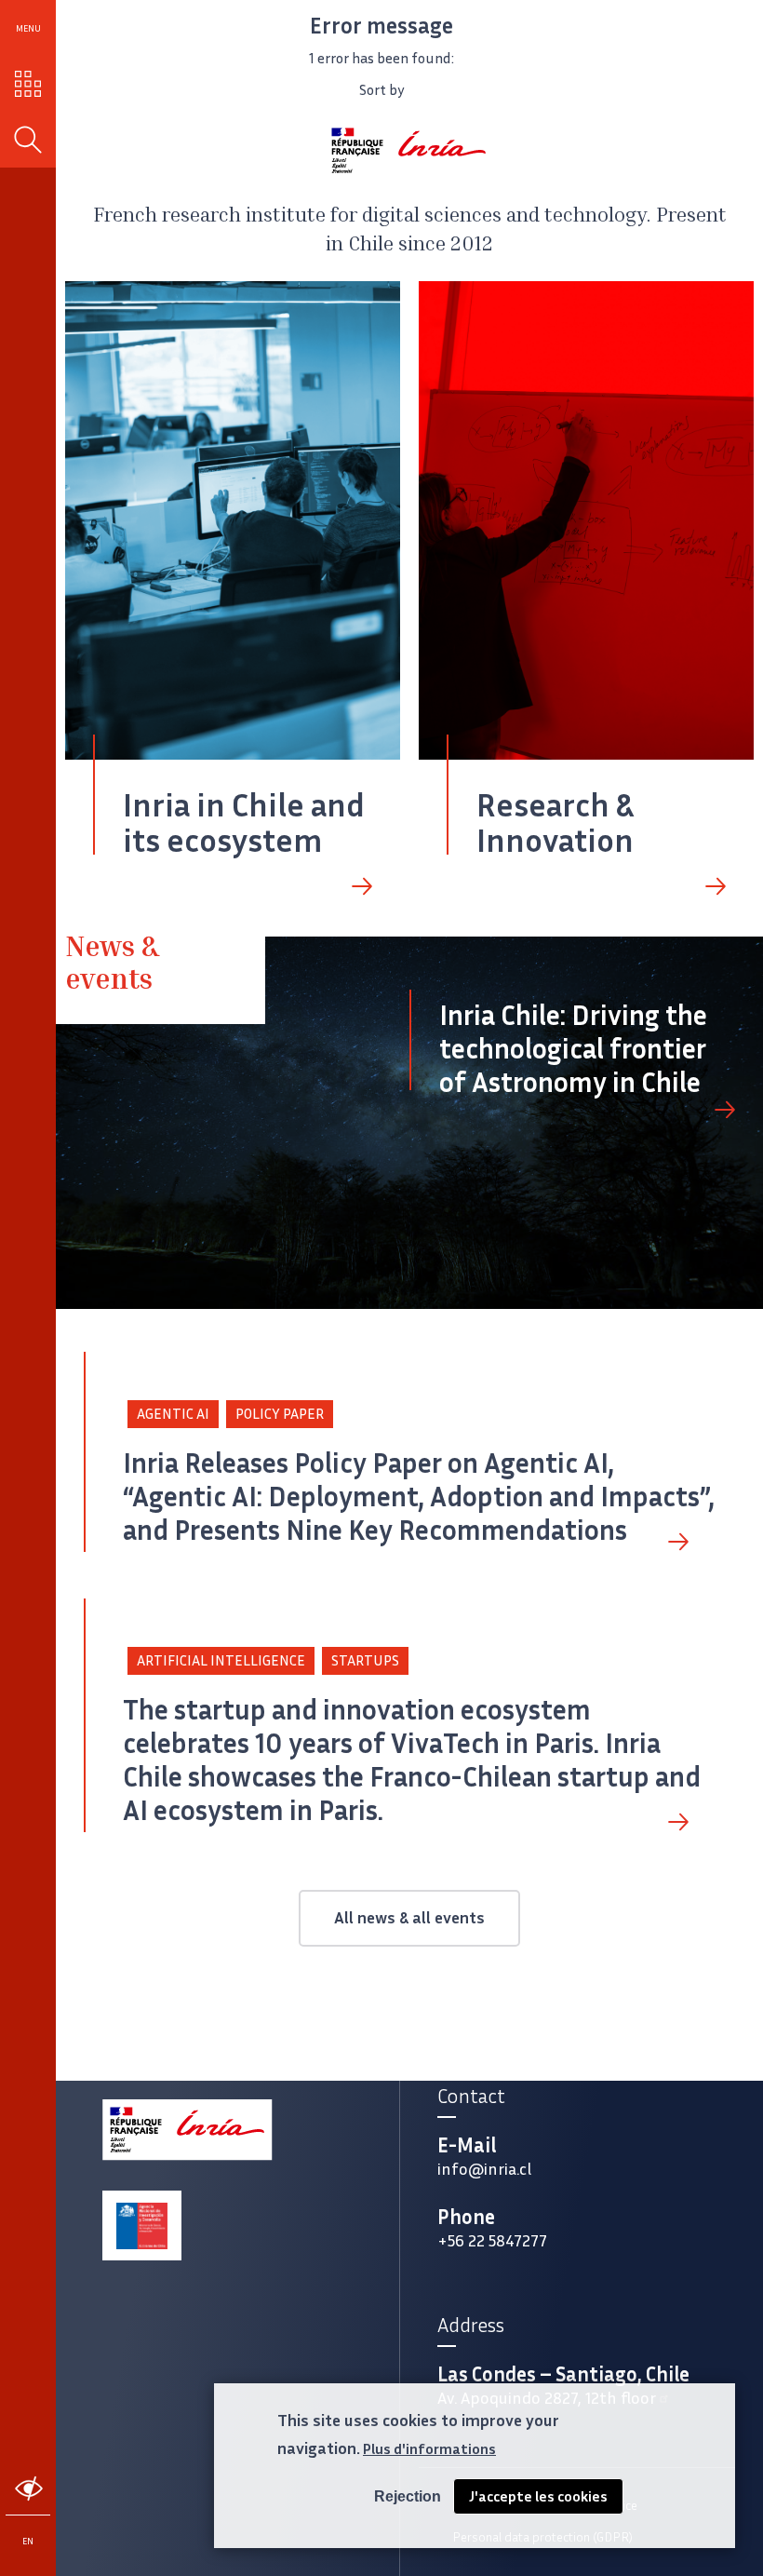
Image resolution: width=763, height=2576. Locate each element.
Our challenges (28, 84)
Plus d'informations (429, 2449)
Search (28, 140)
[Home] (409, 150)
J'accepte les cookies (538, 2496)
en (28, 2541)
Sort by (382, 90)
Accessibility (28, 2489)
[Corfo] (142, 2226)
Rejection (408, 2496)
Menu (28, 28)
